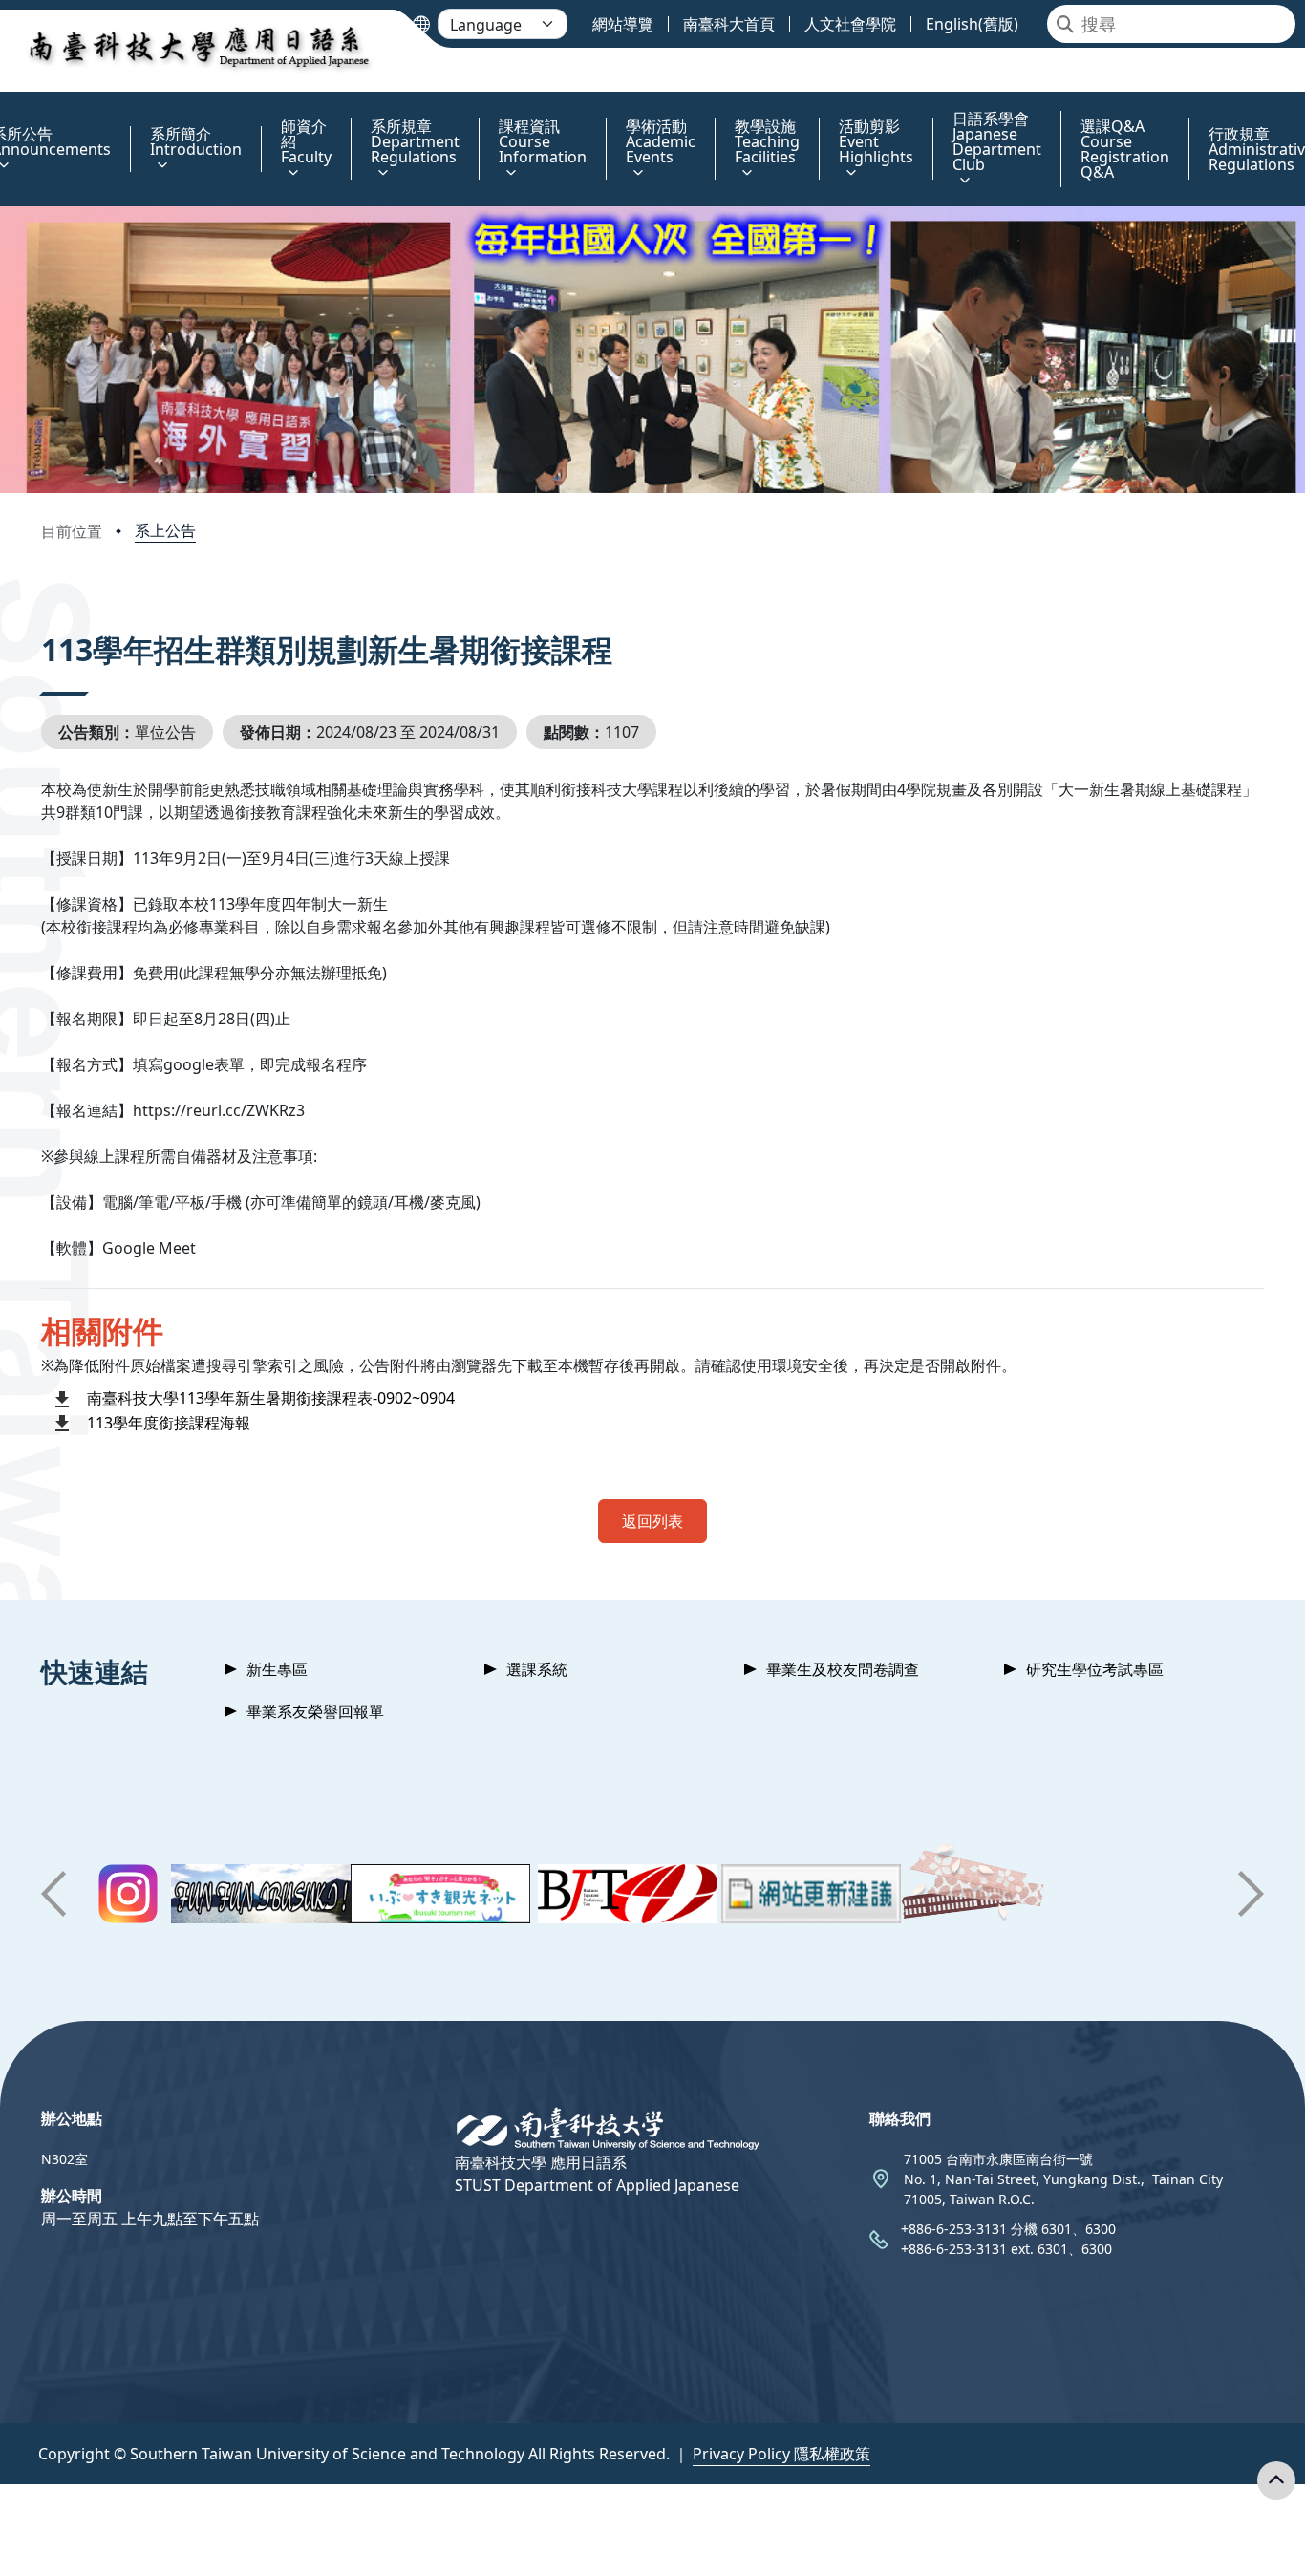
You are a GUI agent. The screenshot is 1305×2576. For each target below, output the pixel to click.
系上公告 (165, 530)
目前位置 (72, 531)
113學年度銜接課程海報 (169, 1423)
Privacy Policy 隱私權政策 (781, 2454)
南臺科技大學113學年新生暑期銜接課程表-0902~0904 (271, 1398)
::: (4, 107)
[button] (53, 1894)
